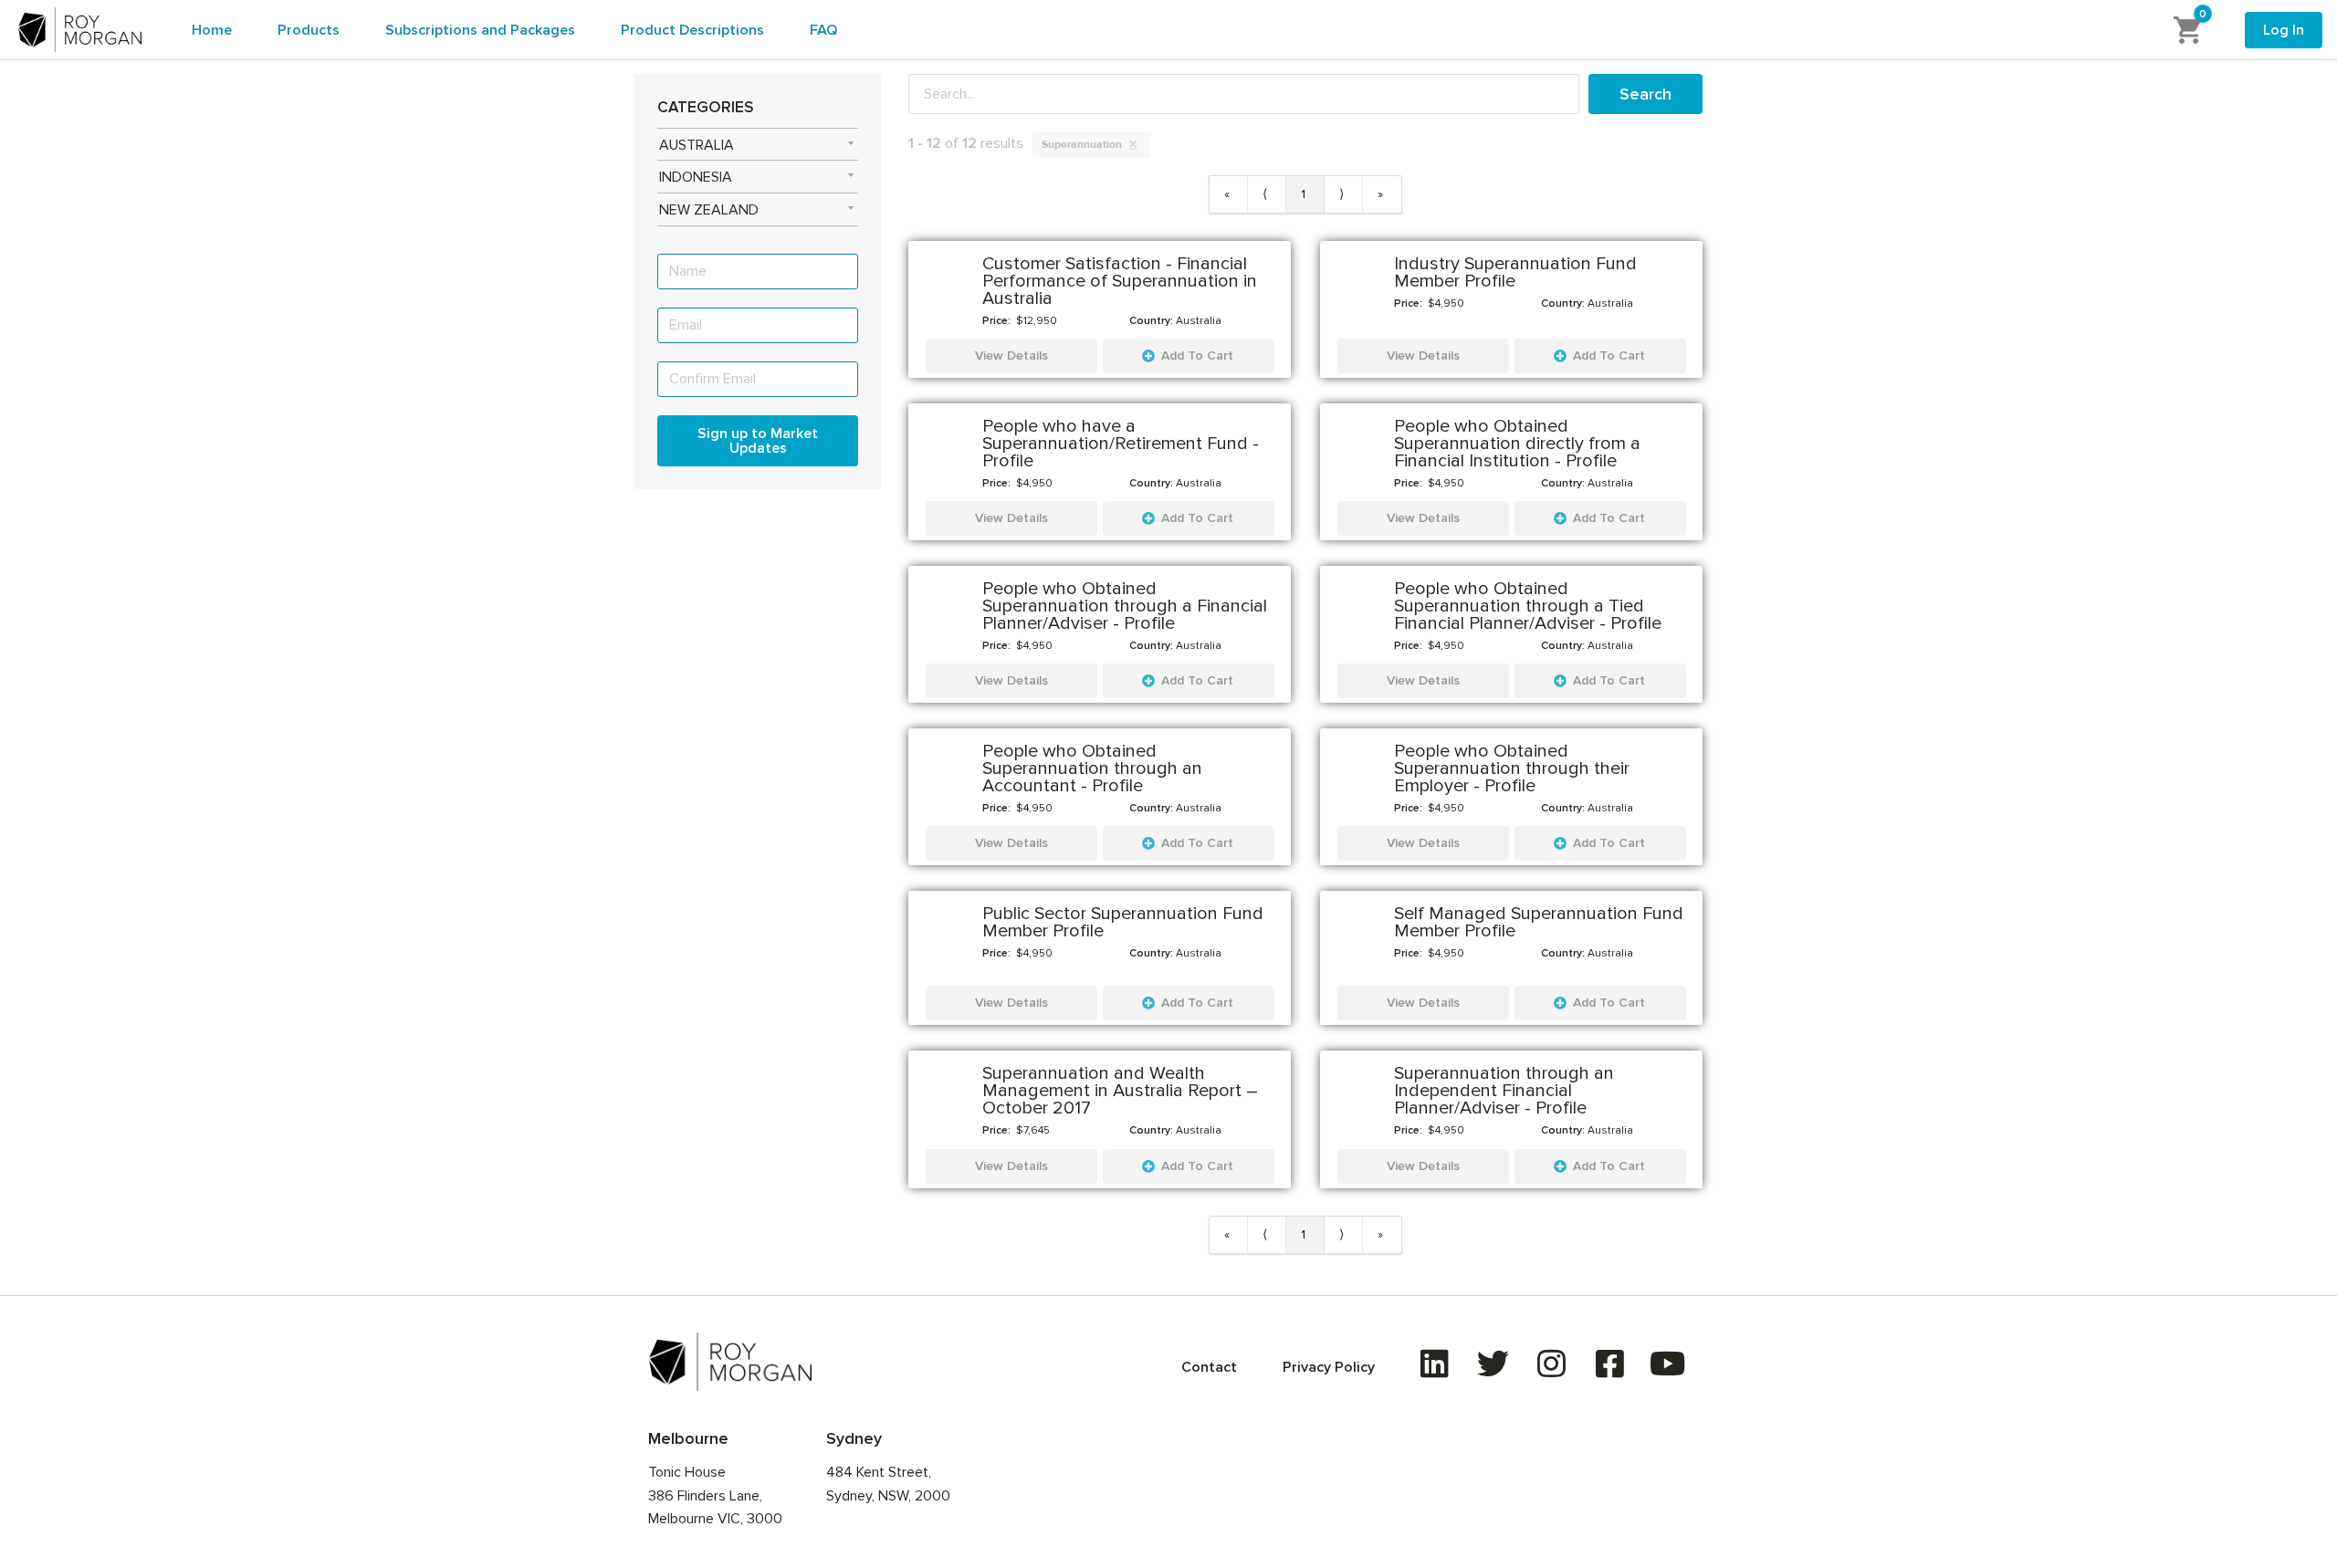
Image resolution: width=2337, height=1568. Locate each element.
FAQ (823, 30)
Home (212, 30)
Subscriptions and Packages (480, 30)
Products (309, 30)
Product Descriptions (692, 30)
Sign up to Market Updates (758, 441)
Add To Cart (1197, 355)
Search (1645, 94)
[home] (80, 29)
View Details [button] (1011, 355)
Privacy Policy (1329, 1367)
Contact (1209, 1367)
